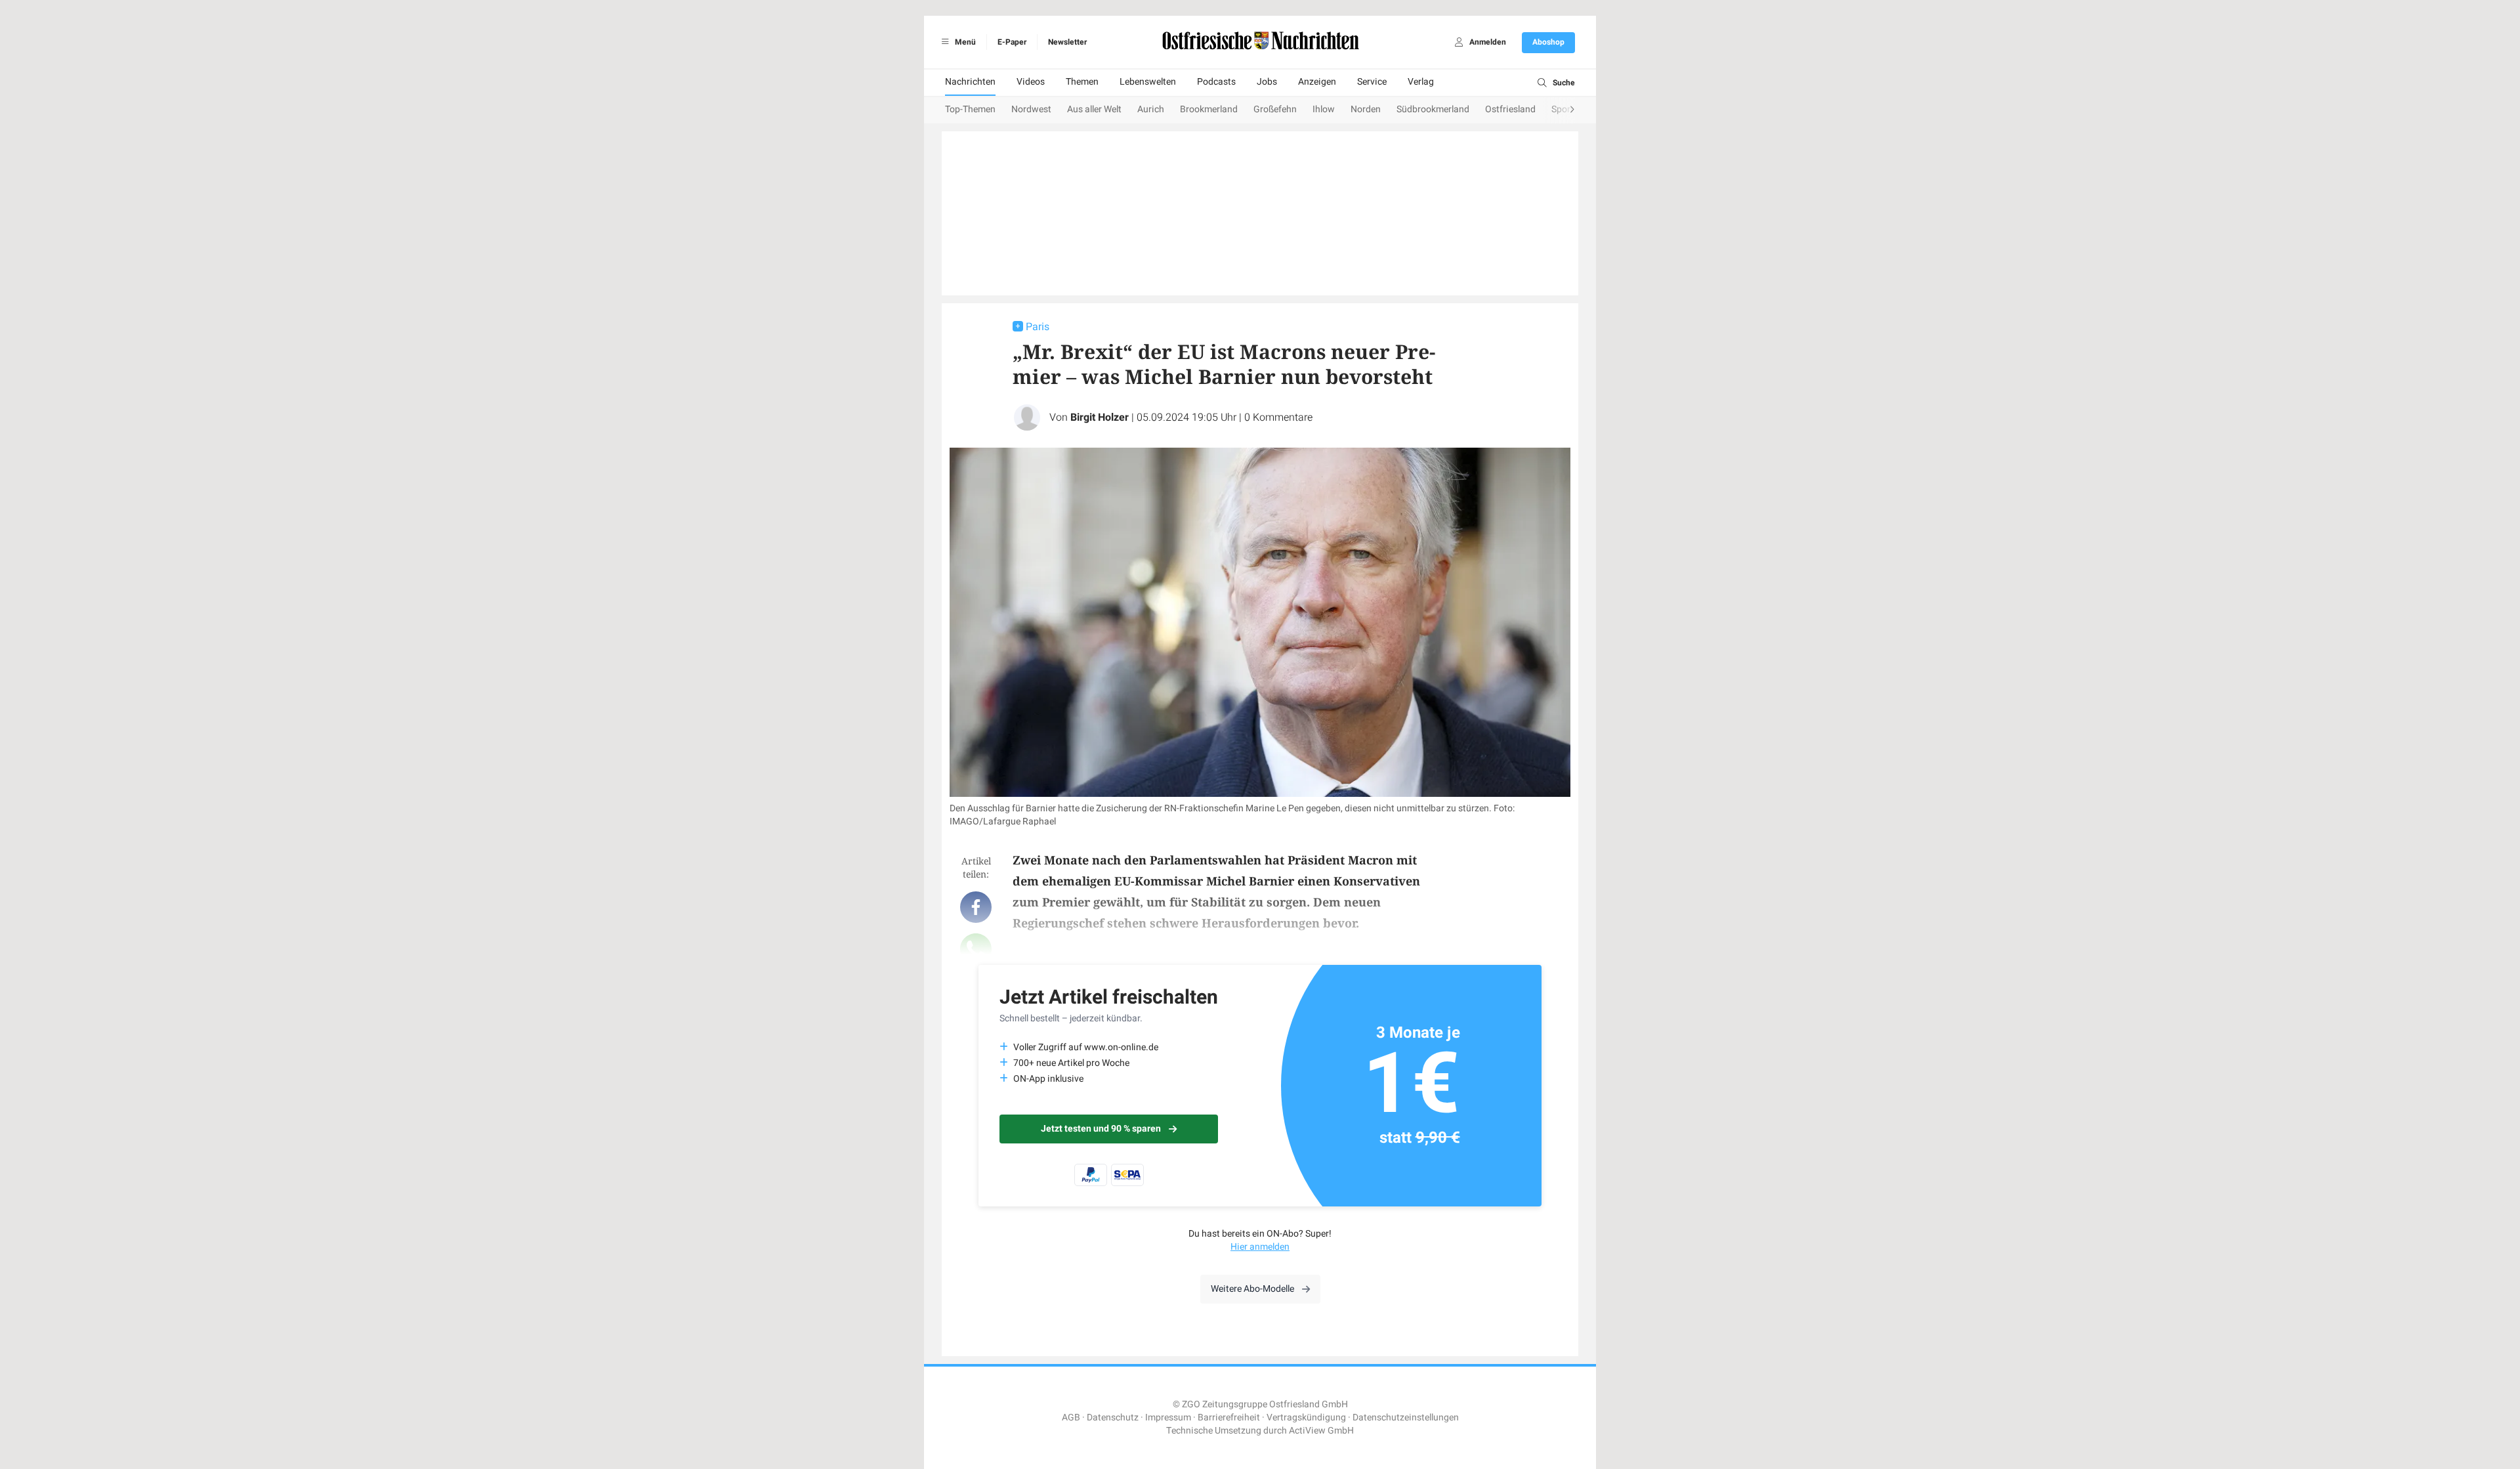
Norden (1366, 109)
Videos (1031, 82)
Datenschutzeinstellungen (1406, 1417)
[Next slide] (1559, 110)
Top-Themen (970, 109)
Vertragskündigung (1306, 1417)
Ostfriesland (1510, 109)
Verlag (1421, 82)
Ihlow (1324, 109)
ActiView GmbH (1321, 1431)
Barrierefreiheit (1229, 1417)
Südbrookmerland (1433, 109)
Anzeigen (1317, 82)
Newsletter (1067, 42)
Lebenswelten (1148, 82)
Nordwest (1031, 109)
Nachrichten (970, 82)
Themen (1082, 82)
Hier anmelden (1260, 1247)
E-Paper (1012, 42)
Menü (964, 42)
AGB (1071, 1417)
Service (1372, 82)
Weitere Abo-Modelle (1252, 1289)
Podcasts (1216, 82)
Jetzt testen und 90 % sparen (1101, 1129)
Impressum (1168, 1417)
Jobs (1267, 82)
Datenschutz (1113, 1417)
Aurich (1151, 109)
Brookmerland (1209, 109)
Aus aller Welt (1094, 109)
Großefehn (1275, 109)
